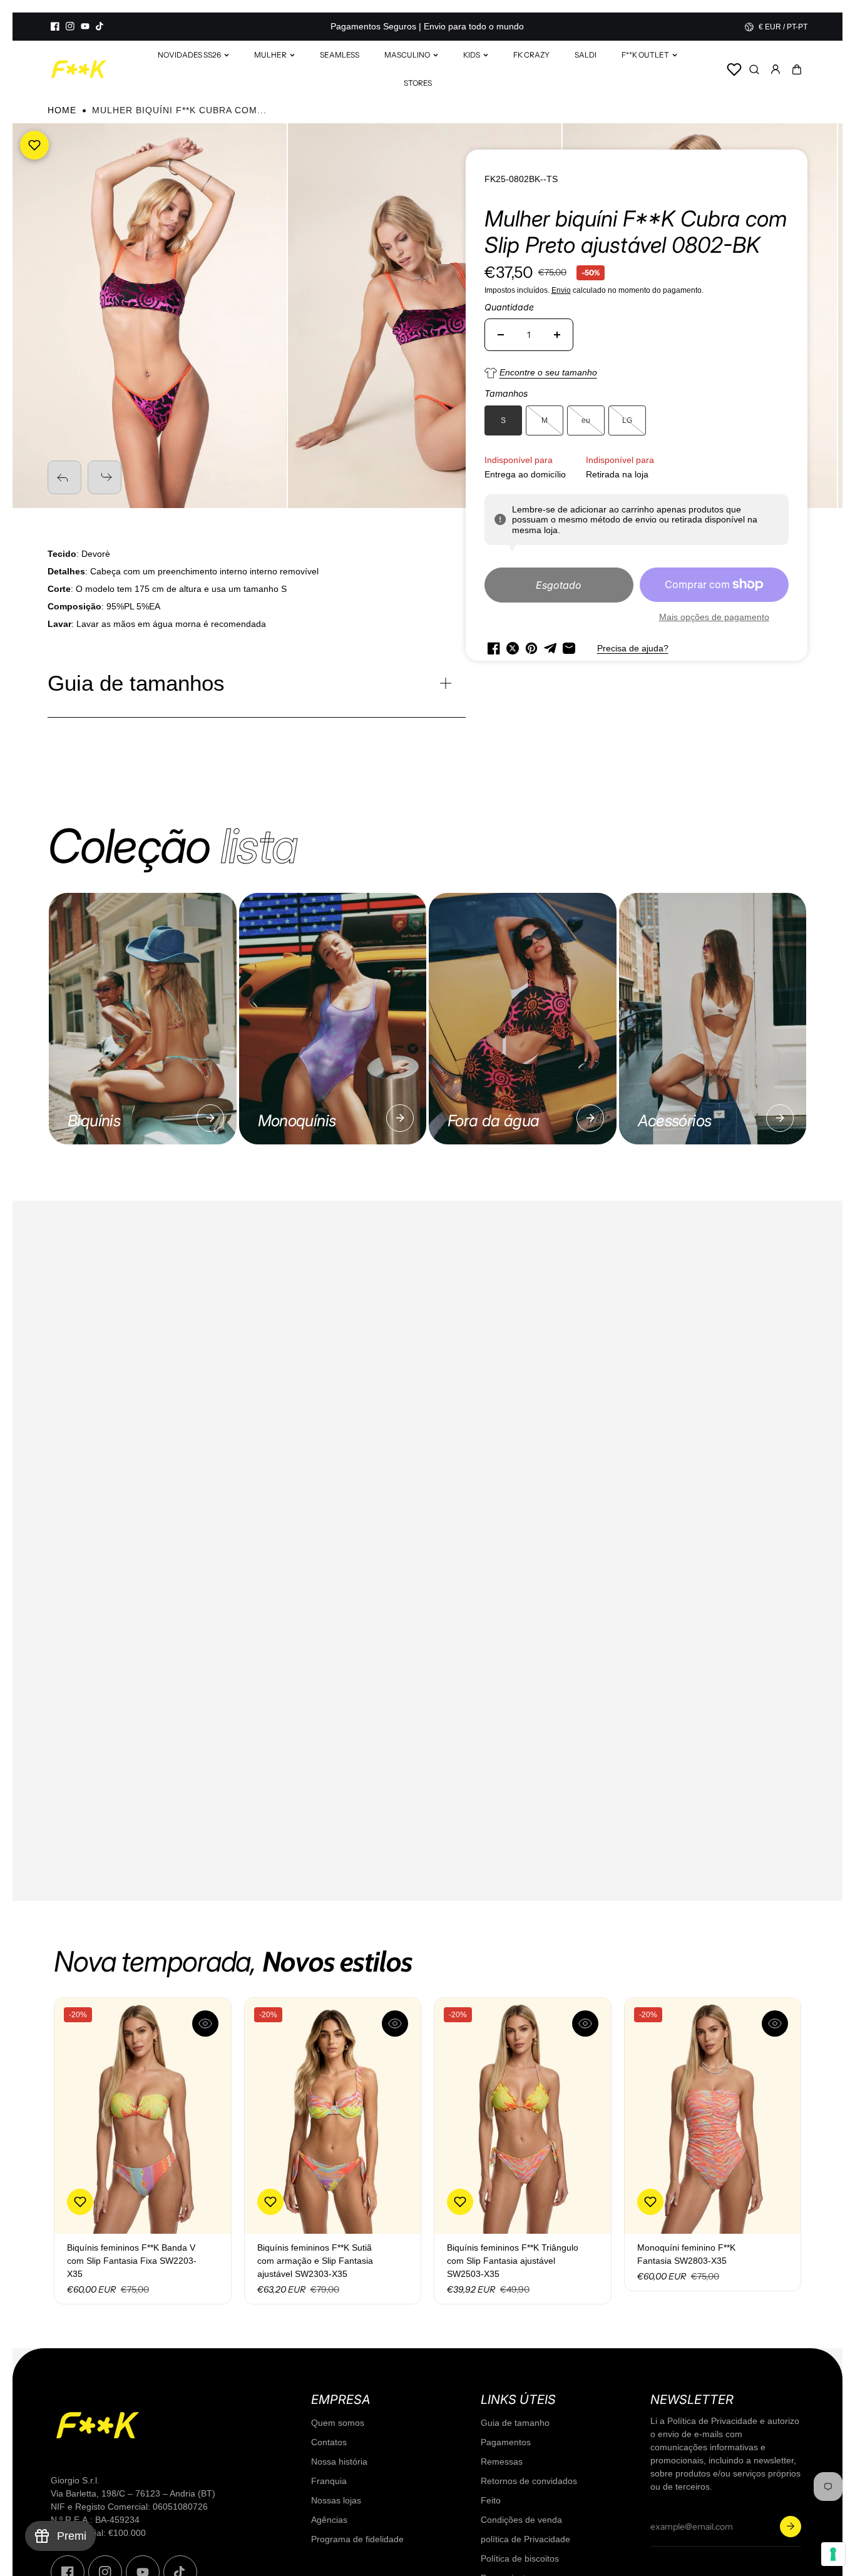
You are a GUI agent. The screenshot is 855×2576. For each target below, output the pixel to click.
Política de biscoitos (520, 2558)
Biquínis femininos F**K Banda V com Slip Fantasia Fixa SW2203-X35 (132, 2261)
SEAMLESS (340, 55)
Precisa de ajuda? (633, 648)
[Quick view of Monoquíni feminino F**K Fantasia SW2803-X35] (775, 2024)
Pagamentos (506, 2442)
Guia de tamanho (515, 2423)
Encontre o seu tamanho (548, 372)
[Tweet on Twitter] (513, 648)
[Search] (754, 69)
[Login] (776, 69)
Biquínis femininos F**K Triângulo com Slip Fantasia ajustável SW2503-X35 (513, 2261)
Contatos (329, 2442)
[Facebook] (55, 26)
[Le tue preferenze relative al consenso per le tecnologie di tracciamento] (833, 2554)
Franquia (329, 2481)
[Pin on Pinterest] (531, 648)
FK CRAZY (531, 55)
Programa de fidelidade (357, 2539)
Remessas (502, 2461)
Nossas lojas (336, 2500)
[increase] (557, 335)
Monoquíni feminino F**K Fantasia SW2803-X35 (686, 2254)
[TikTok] (100, 26)
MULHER (270, 55)
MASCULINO (407, 55)
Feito (491, 2500)
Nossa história (339, 2461)
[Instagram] (70, 26)
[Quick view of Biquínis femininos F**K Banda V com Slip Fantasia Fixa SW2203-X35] (205, 2024)
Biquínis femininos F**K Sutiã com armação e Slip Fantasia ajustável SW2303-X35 (315, 2261)
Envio (561, 290)
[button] (797, 69)
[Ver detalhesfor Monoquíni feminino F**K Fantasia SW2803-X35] (713, 2116)
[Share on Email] (569, 648)
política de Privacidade (525, 2539)
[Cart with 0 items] (797, 69)
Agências (329, 2520)
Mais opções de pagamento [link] (714, 617)
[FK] (79, 69)
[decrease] (501, 335)
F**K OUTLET (645, 55)
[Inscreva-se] (791, 2527)
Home (62, 110)
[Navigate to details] (210, 1118)
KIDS (472, 55)
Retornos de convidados (529, 2481)
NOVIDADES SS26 (189, 55)
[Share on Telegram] (550, 648)
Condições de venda (521, 2520)
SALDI (586, 55)
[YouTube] (85, 26)
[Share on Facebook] (494, 648)
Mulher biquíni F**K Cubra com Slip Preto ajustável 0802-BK (636, 232)
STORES (418, 83)
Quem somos (338, 2423)
